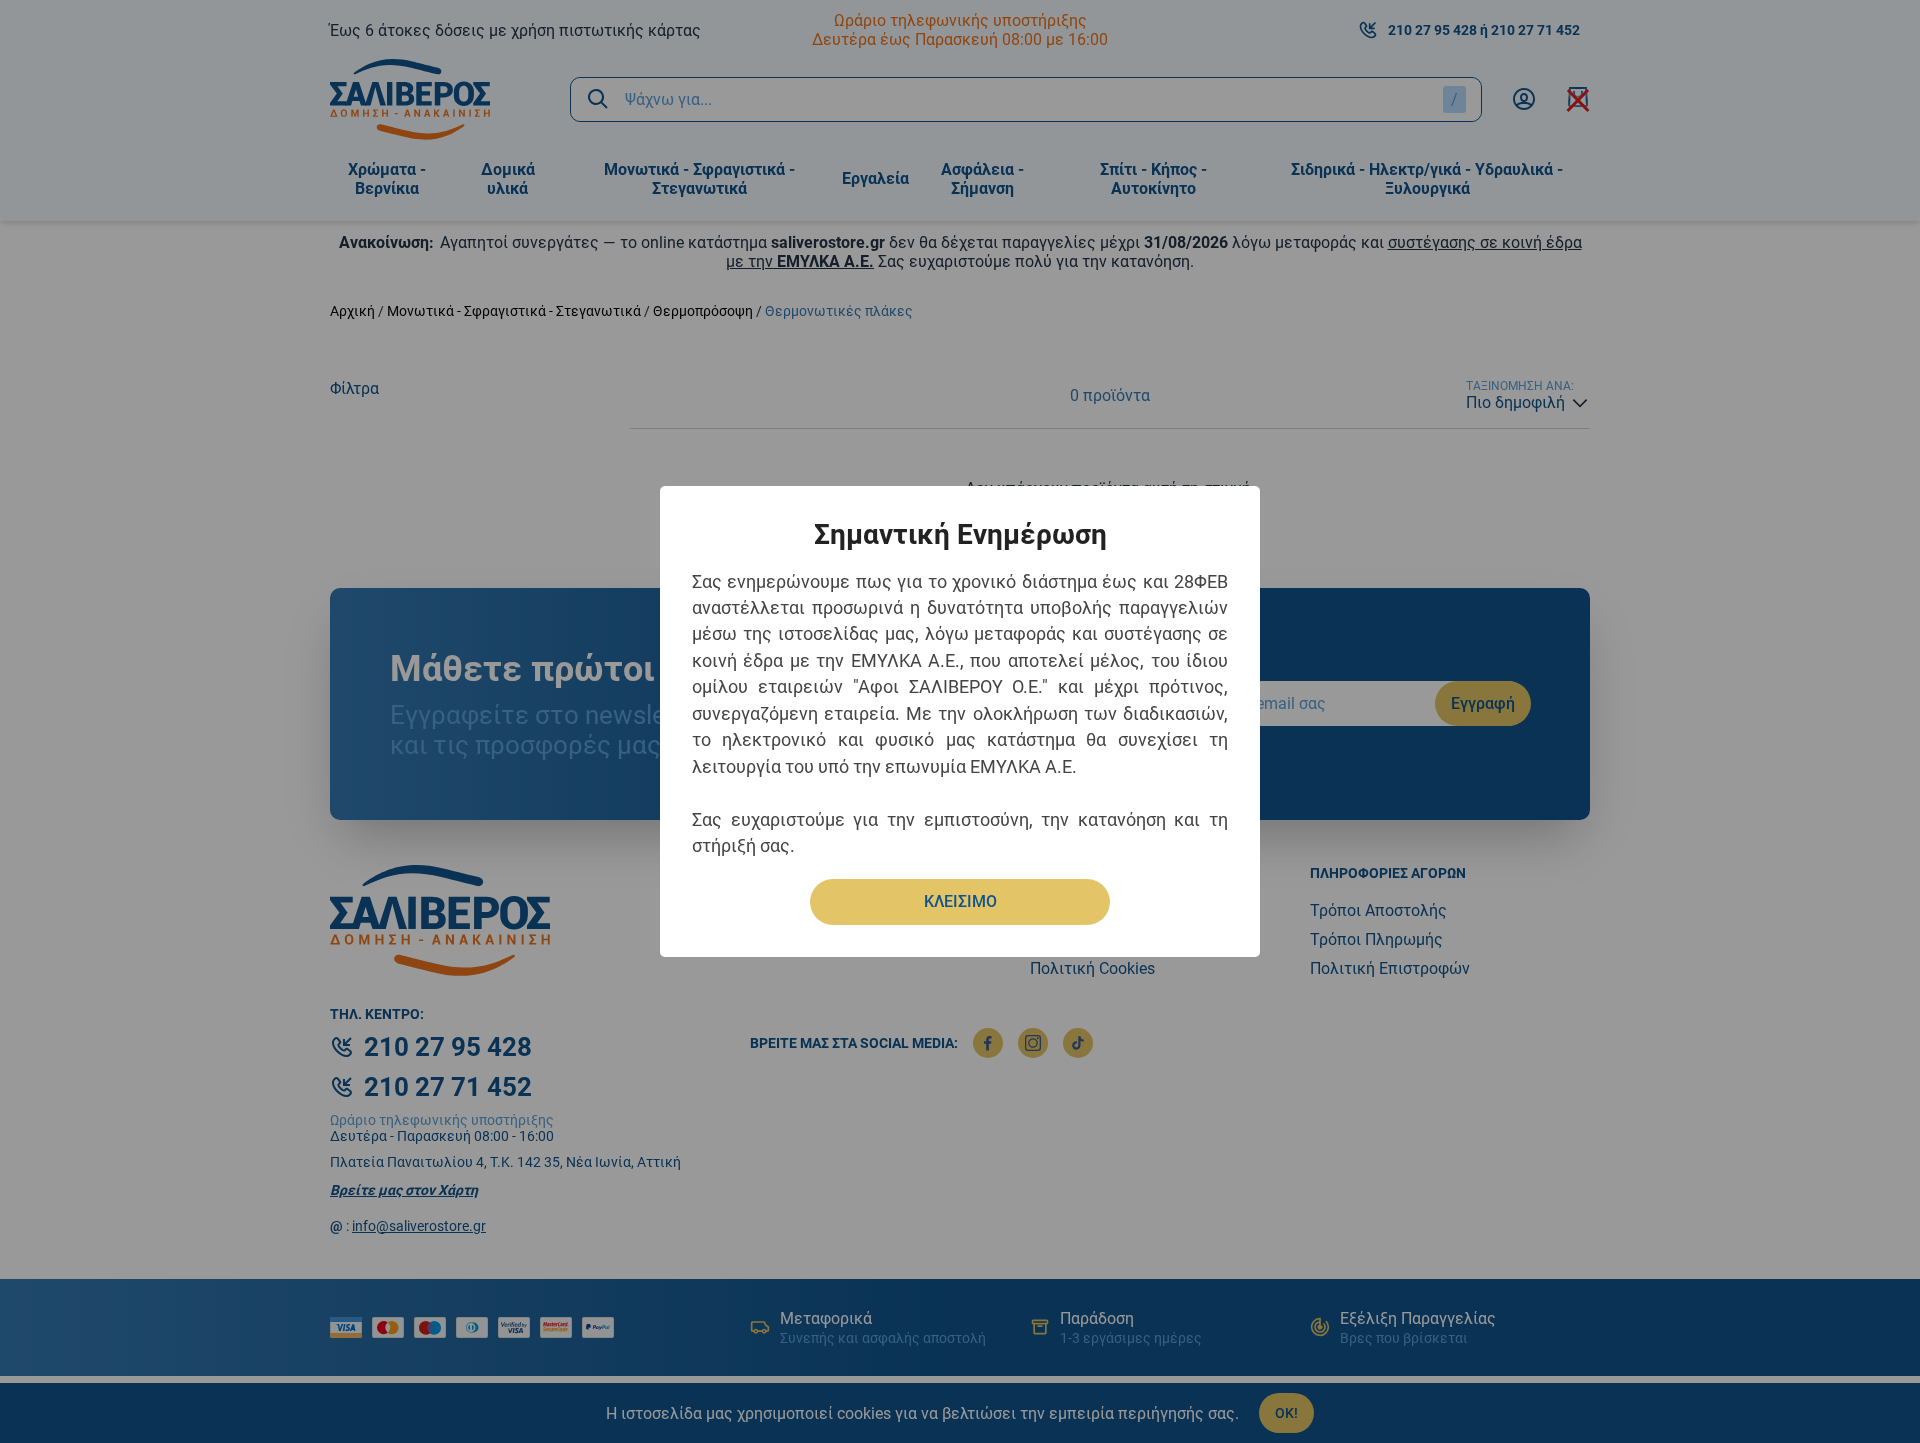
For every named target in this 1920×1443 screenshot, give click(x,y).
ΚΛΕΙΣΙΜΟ (960, 901)
